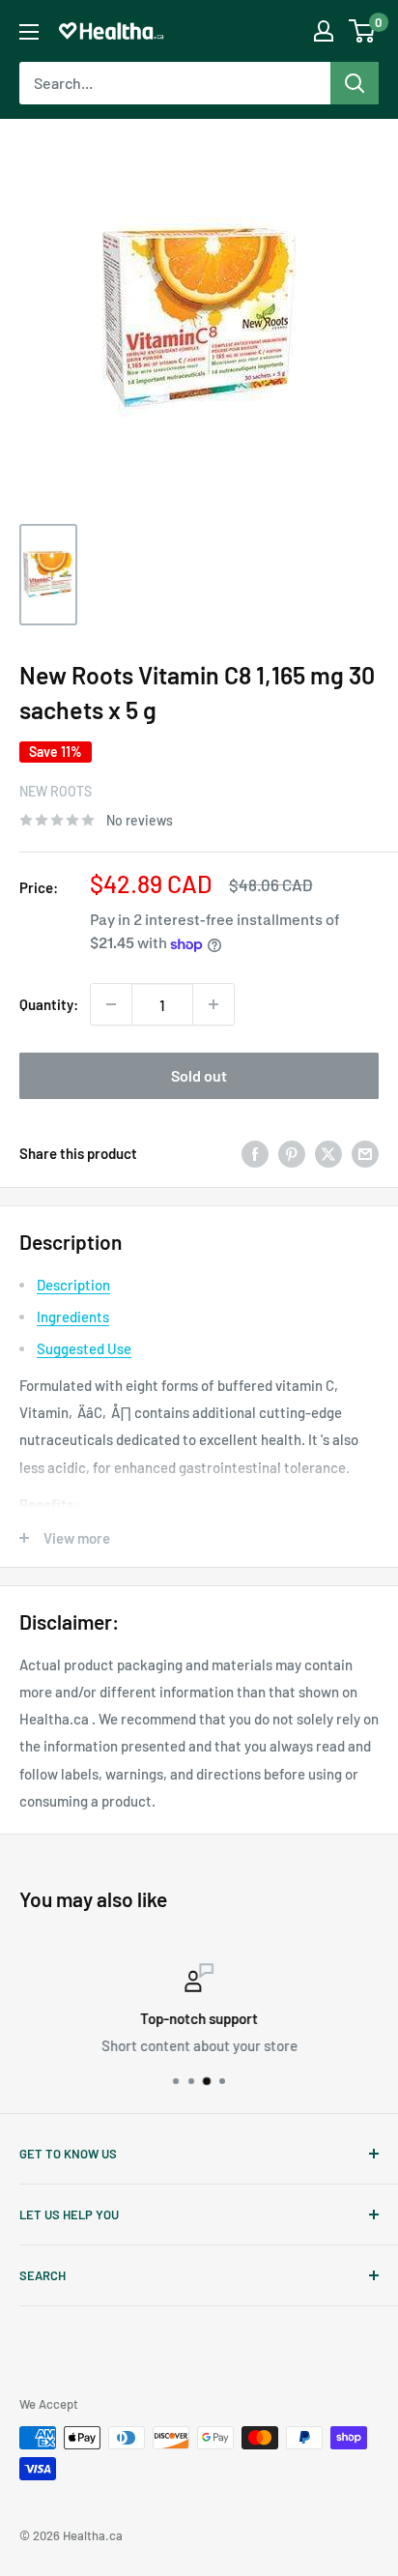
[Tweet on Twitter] (328, 1152)
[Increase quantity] (213, 1004)
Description (73, 1285)
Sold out (199, 1075)
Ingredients (73, 1317)
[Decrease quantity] (111, 1004)
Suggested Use (84, 1348)
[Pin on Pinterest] (292, 1152)
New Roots (56, 791)
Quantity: (49, 1004)
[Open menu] (29, 32)
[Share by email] (365, 1152)
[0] (363, 31)
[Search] (355, 83)
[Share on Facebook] (255, 1152)
